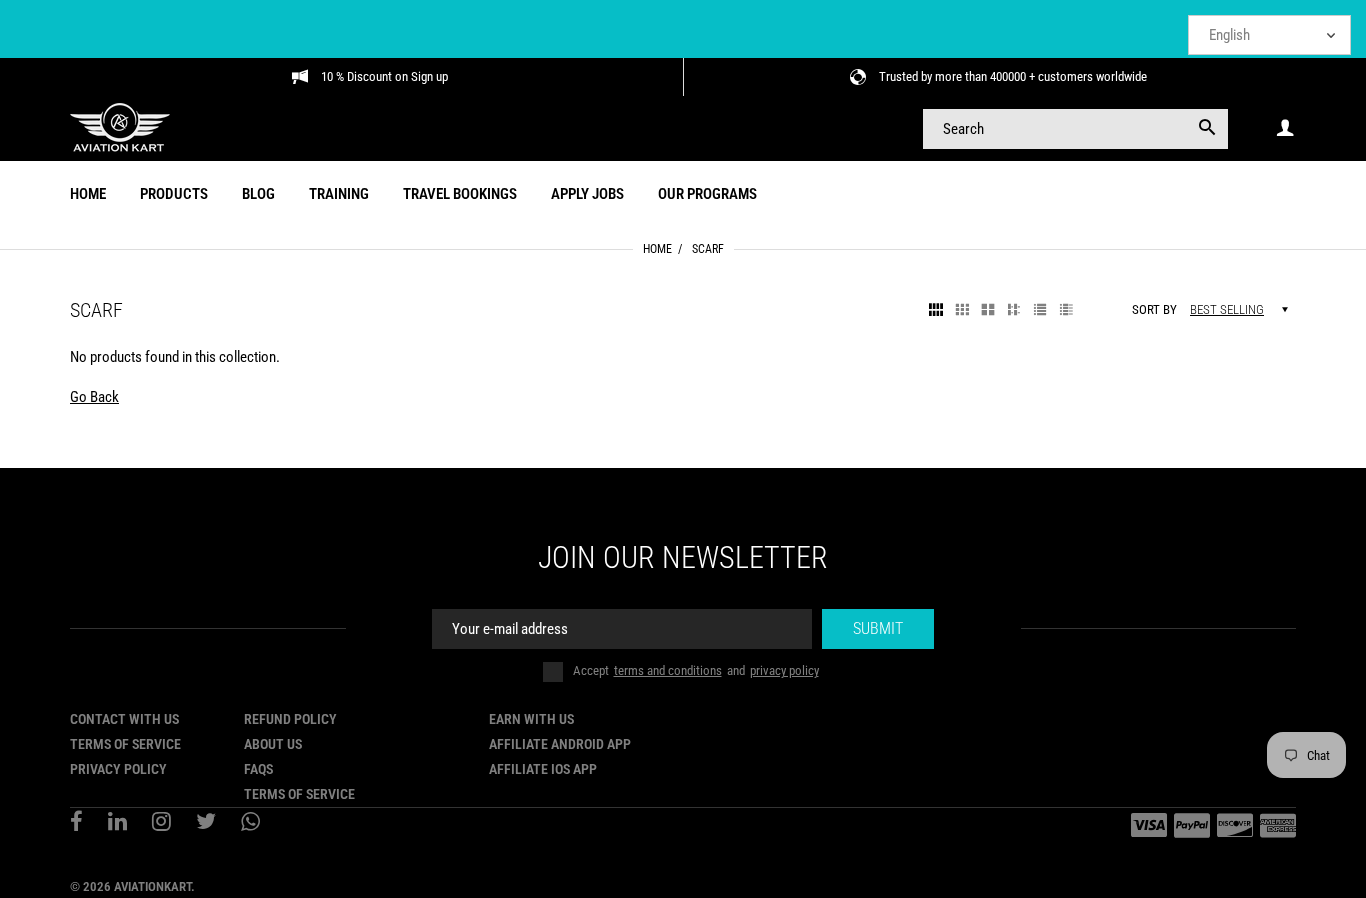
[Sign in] (1285, 128)
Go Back (94, 397)
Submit (878, 628)
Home (657, 249)
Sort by (1154, 309)
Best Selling (1227, 309)
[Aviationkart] (120, 127)
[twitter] (206, 824)
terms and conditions (668, 670)
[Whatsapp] (250, 824)
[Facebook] (76, 824)
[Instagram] (161, 824)
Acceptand (696, 670)
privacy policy (784, 670)
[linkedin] (117, 824)
